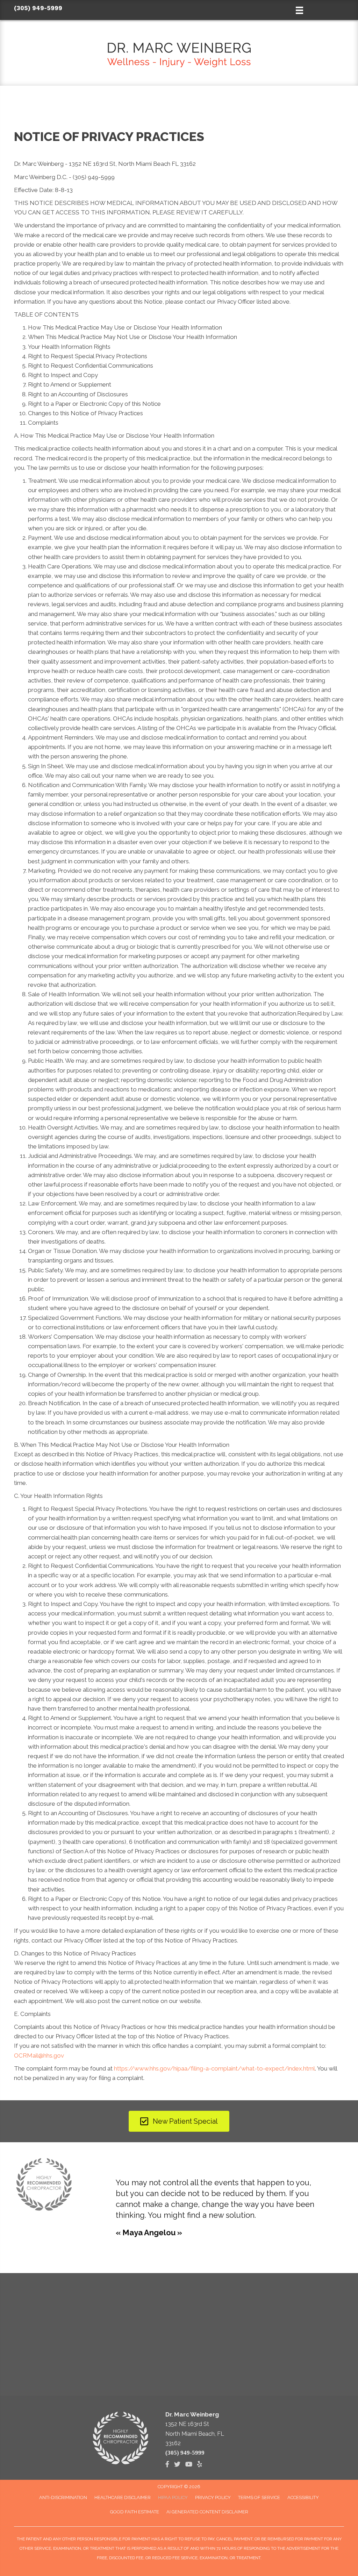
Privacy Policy (213, 2497)
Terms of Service (259, 2497)
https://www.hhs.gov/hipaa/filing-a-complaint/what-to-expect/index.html (214, 2068)
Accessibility (303, 2497)
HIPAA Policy (173, 2497)
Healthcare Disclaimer (123, 2497)
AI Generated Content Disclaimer (207, 2512)
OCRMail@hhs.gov (39, 2055)
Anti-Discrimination (63, 2497)
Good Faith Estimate (135, 2512)
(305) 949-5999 (38, 8)
